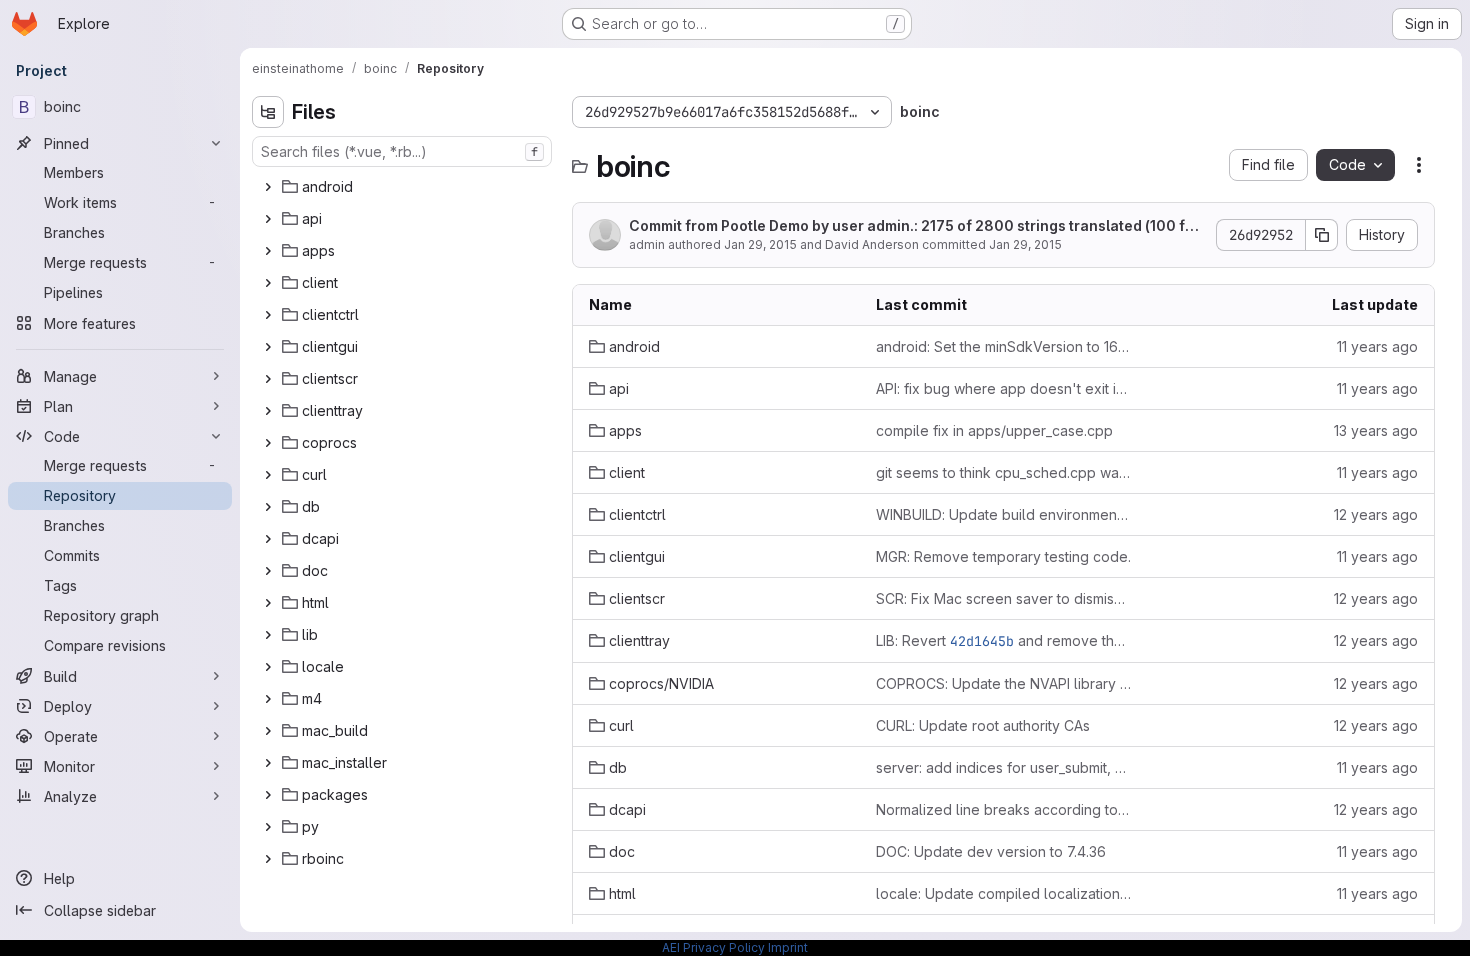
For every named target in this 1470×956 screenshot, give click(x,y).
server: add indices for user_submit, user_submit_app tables (1003, 767)
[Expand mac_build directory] (268, 731)
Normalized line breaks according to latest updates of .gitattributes (1003, 809)
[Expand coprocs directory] (268, 443)
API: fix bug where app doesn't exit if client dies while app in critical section (1003, 388)
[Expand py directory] (268, 827)
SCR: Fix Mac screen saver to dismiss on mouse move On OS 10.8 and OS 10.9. (1003, 598)
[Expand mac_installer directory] (268, 763)
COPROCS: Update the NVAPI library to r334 (1003, 683)
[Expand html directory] (268, 603)
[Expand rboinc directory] (268, 859)
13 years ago (1376, 430)
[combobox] (402, 151)
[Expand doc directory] (268, 571)
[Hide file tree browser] (268, 112)
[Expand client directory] (268, 283)
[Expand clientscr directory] (268, 379)
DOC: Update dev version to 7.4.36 (991, 851)
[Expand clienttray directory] (268, 411)
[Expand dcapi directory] (268, 539)
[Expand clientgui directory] (268, 347)
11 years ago (1377, 346)
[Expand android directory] (268, 187)
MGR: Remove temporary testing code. (1003, 556)
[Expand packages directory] (268, 795)
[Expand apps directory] (268, 251)
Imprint (788, 947)
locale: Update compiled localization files (1003, 893)
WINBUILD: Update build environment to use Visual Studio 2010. (1003, 514)
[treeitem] (404, 187)
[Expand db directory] (268, 507)
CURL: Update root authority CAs (983, 725)
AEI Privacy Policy (713, 947)
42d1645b (982, 641)
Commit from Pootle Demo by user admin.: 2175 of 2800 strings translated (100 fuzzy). (915, 226)
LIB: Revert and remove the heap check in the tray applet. (1003, 641)
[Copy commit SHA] (1322, 235)
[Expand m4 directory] (268, 699)
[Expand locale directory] (268, 667)
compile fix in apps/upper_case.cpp (994, 430)
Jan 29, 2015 (760, 244)
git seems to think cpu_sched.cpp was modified (1003, 472)
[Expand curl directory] (268, 475)
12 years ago (1376, 514)
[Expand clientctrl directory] (268, 315)
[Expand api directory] (268, 219)
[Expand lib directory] (268, 635)
